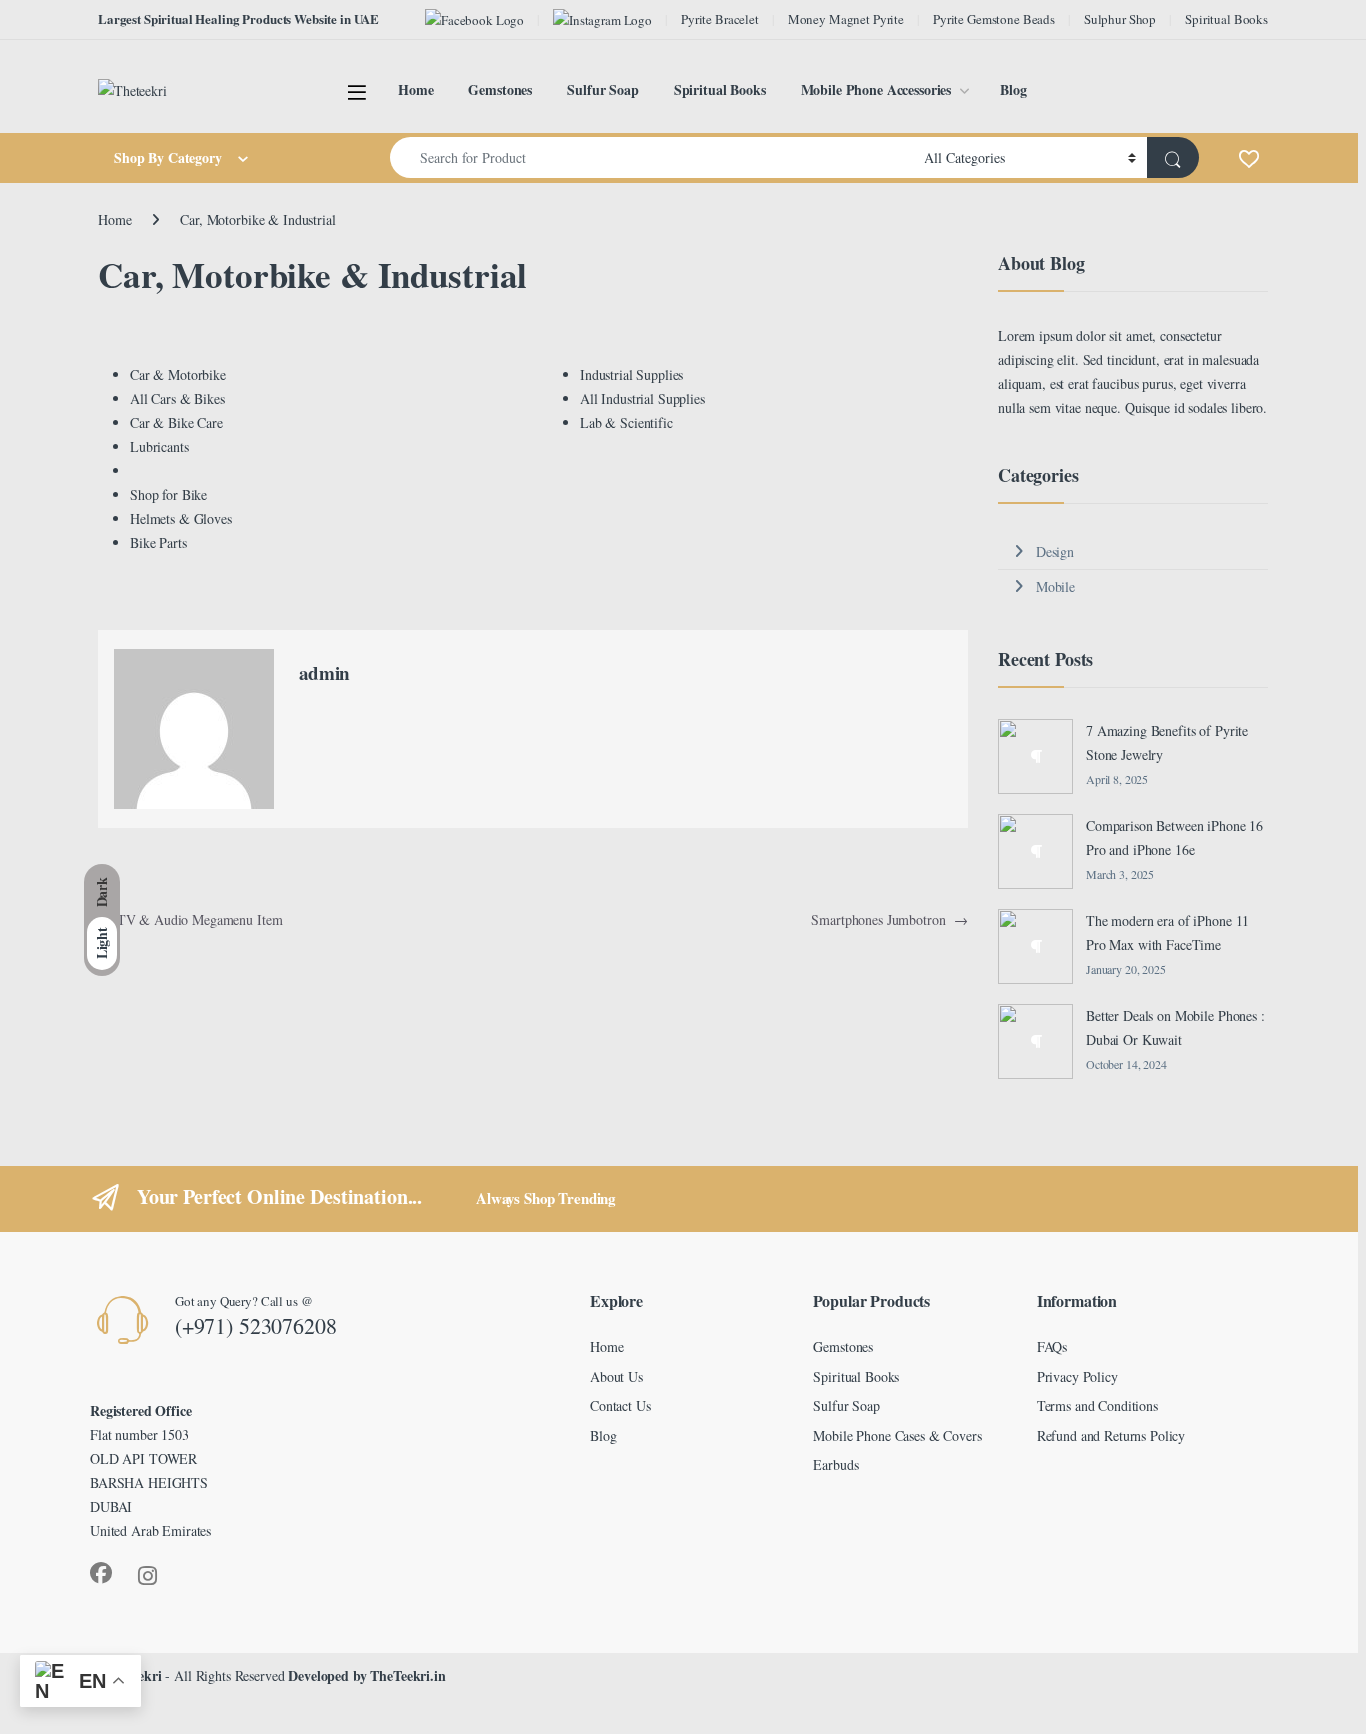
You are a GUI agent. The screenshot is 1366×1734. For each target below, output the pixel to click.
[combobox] (651, 157)
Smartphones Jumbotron (889, 919)
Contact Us (620, 1405)
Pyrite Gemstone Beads (994, 19)
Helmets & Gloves (181, 518)
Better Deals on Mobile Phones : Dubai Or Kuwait (1175, 1027)
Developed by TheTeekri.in (367, 1675)
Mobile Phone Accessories (876, 89)
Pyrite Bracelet (720, 19)
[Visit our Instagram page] (602, 19)
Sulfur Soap (602, 89)
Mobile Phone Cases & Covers (897, 1435)
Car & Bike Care (176, 422)
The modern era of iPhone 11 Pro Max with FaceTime (1167, 932)
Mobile (1055, 586)
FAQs (1052, 1346)
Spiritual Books (1226, 19)
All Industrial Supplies (642, 398)
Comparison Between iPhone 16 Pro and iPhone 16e (1174, 837)
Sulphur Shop (1120, 19)
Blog (1013, 89)
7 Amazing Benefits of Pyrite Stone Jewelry (1167, 742)
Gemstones (500, 89)
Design (1055, 551)
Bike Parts (158, 542)
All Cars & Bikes (177, 398)
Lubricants (159, 446)
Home (415, 89)
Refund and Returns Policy (1111, 1435)
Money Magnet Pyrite (846, 19)
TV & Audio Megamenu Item (190, 919)
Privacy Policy (1077, 1376)
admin (324, 672)
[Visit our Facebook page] (474, 19)
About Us (616, 1376)
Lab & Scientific (626, 422)
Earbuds (835, 1464)
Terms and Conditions (1097, 1405)
